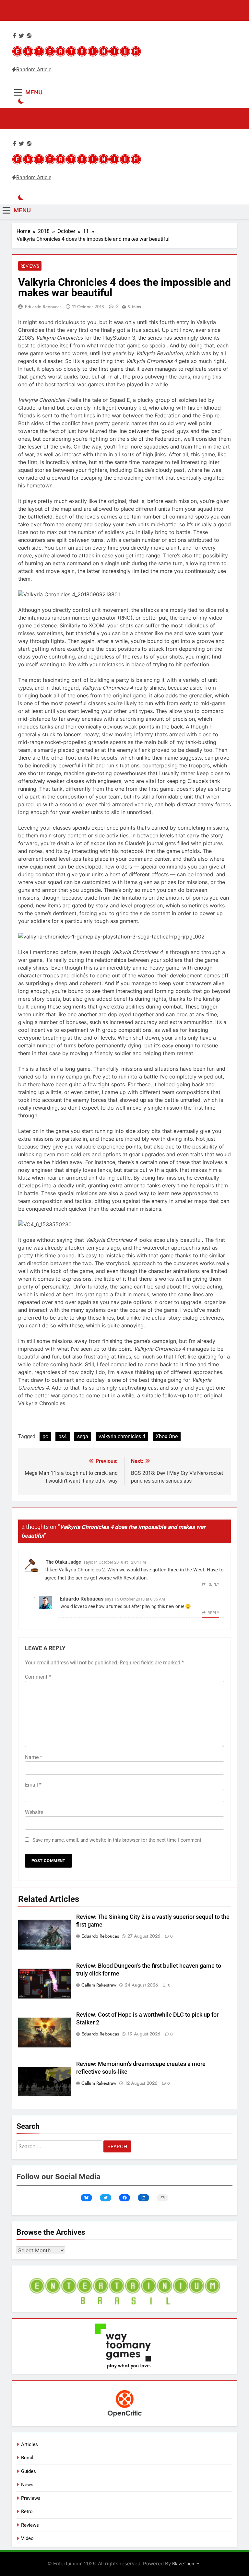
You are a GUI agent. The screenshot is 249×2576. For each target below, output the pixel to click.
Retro (27, 2512)
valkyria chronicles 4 (122, 1436)
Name (34, 1757)
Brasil (27, 2458)
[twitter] (21, 36)
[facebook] (15, 36)
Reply (213, 1584)
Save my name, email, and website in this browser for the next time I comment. (118, 1840)
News (27, 2485)
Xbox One (167, 1436)
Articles (30, 2444)
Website (34, 1812)
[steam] (29, 36)
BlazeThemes (186, 2564)
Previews (31, 2498)
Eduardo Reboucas (43, 307)
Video (27, 2538)
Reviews (30, 266)
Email (33, 1785)
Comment (38, 1677)
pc (45, 1436)
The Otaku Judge (63, 1562)
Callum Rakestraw (99, 1985)
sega (83, 1436)
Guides (29, 2471)
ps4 (63, 1436)
